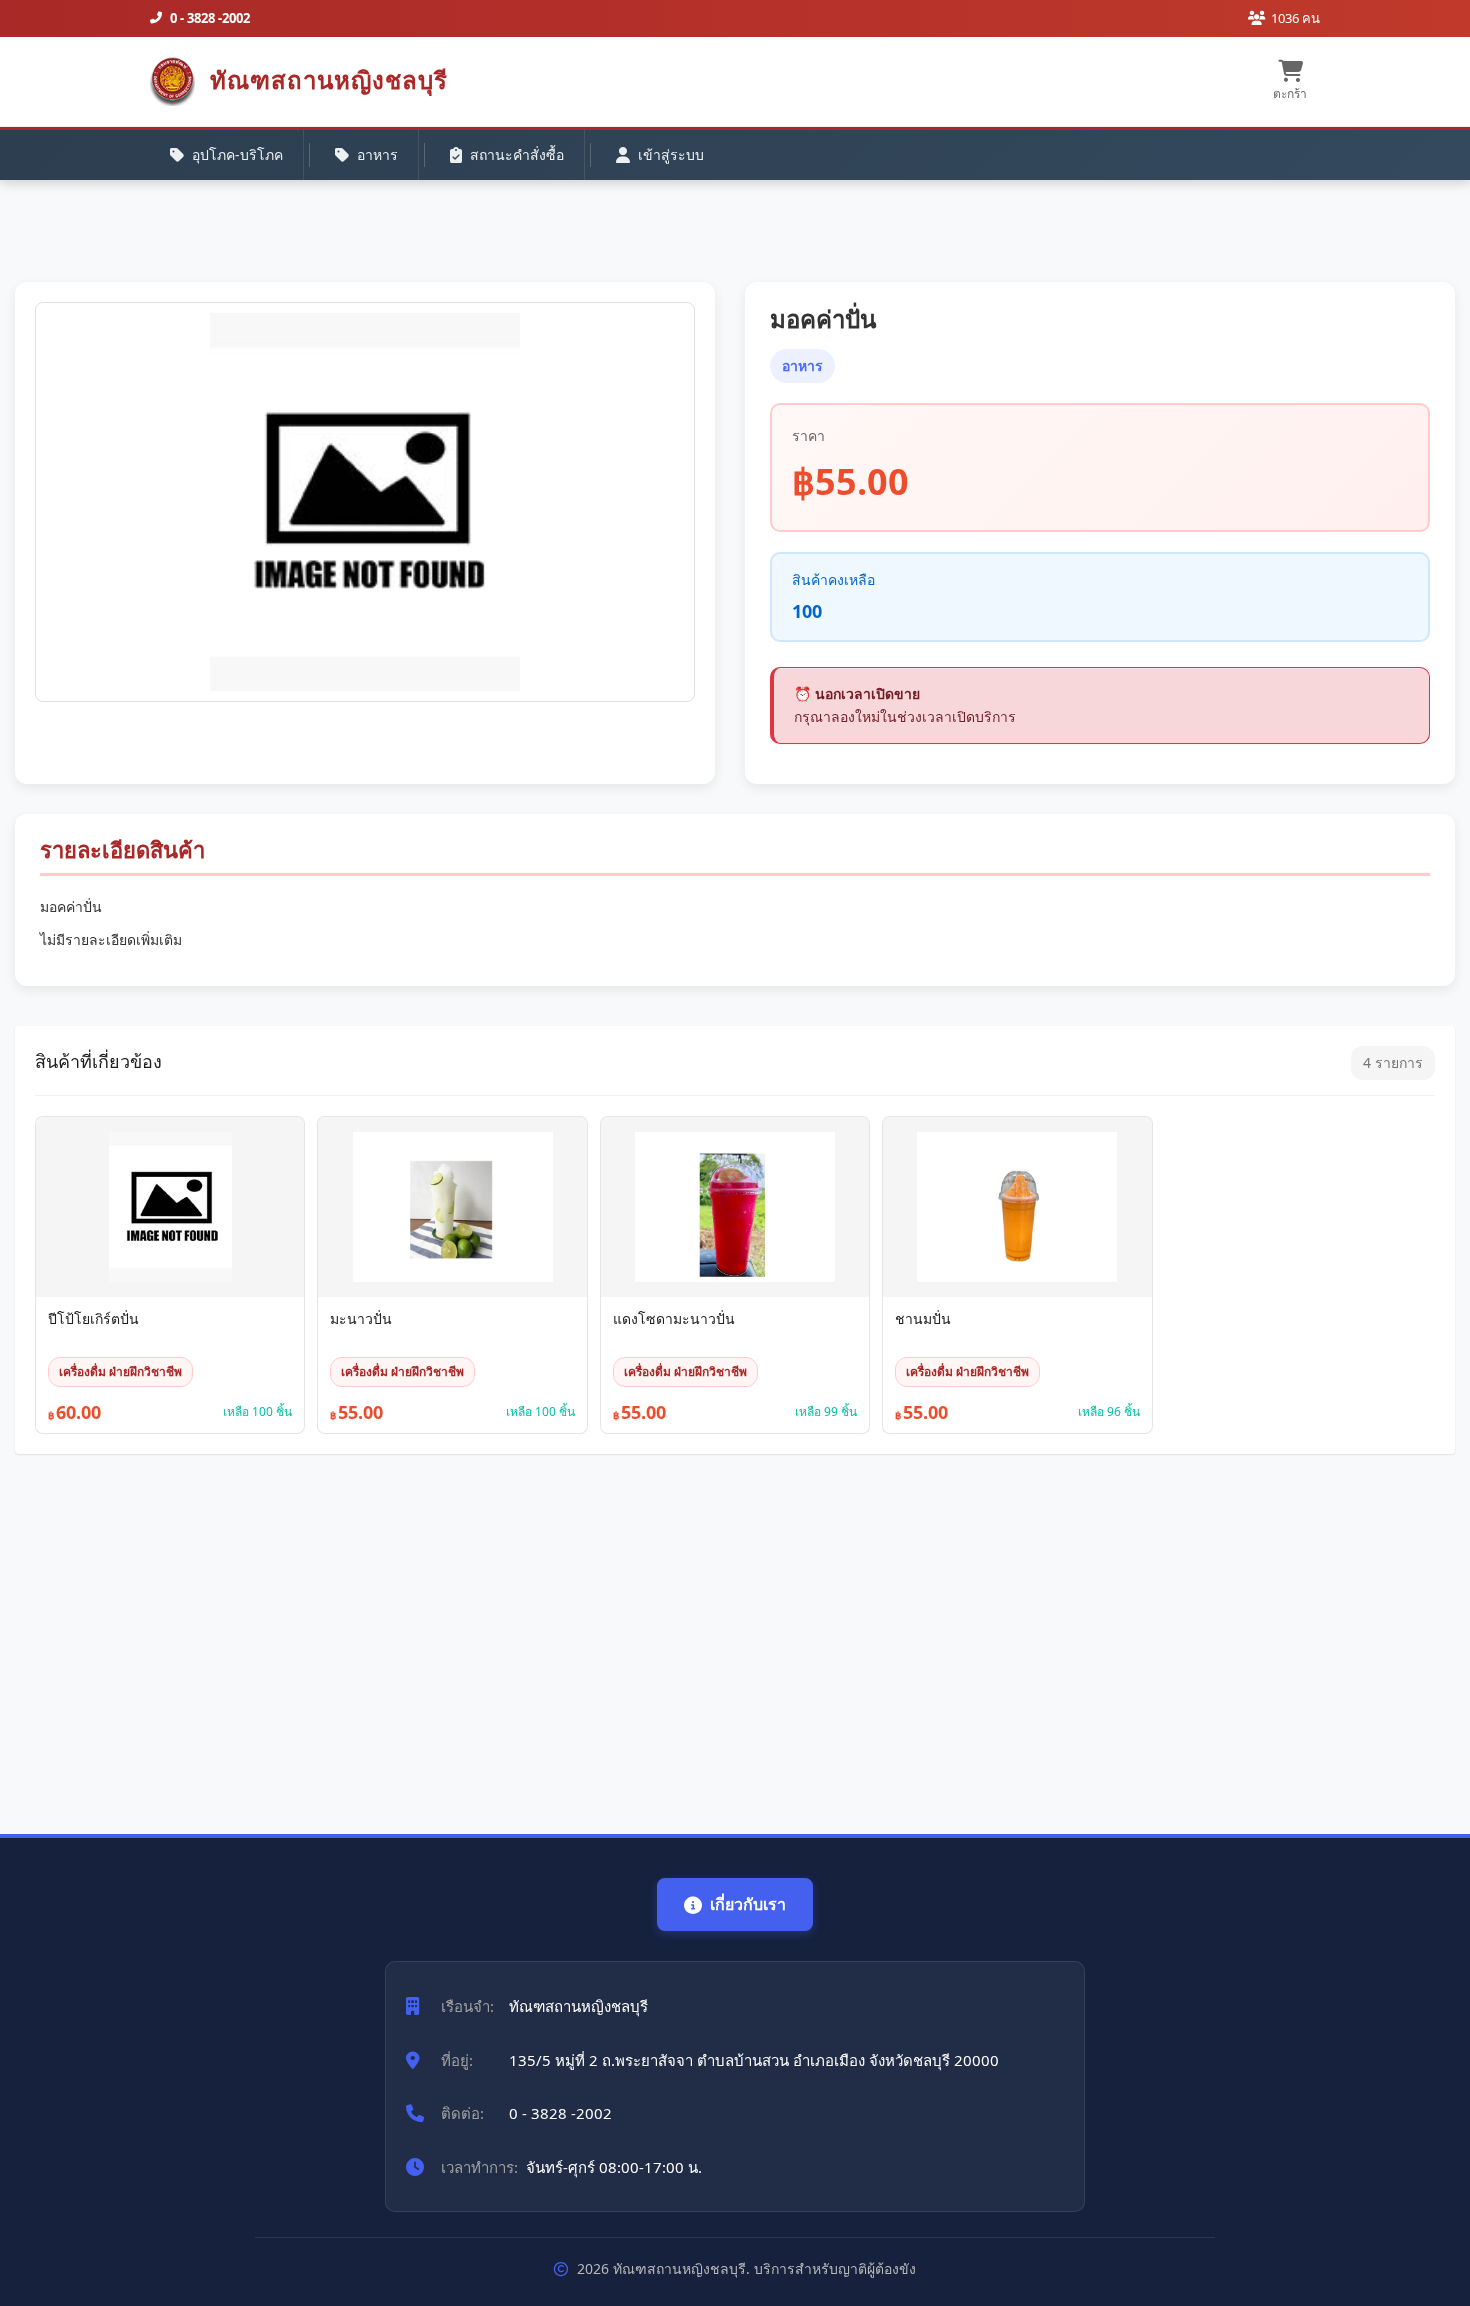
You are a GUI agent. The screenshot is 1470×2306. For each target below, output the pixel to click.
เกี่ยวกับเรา (748, 1904)
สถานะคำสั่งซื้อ (517, 154)
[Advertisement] (615, 1634)
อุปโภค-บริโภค (237, 154)
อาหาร (377, 154)
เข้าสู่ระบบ (671, 154)
